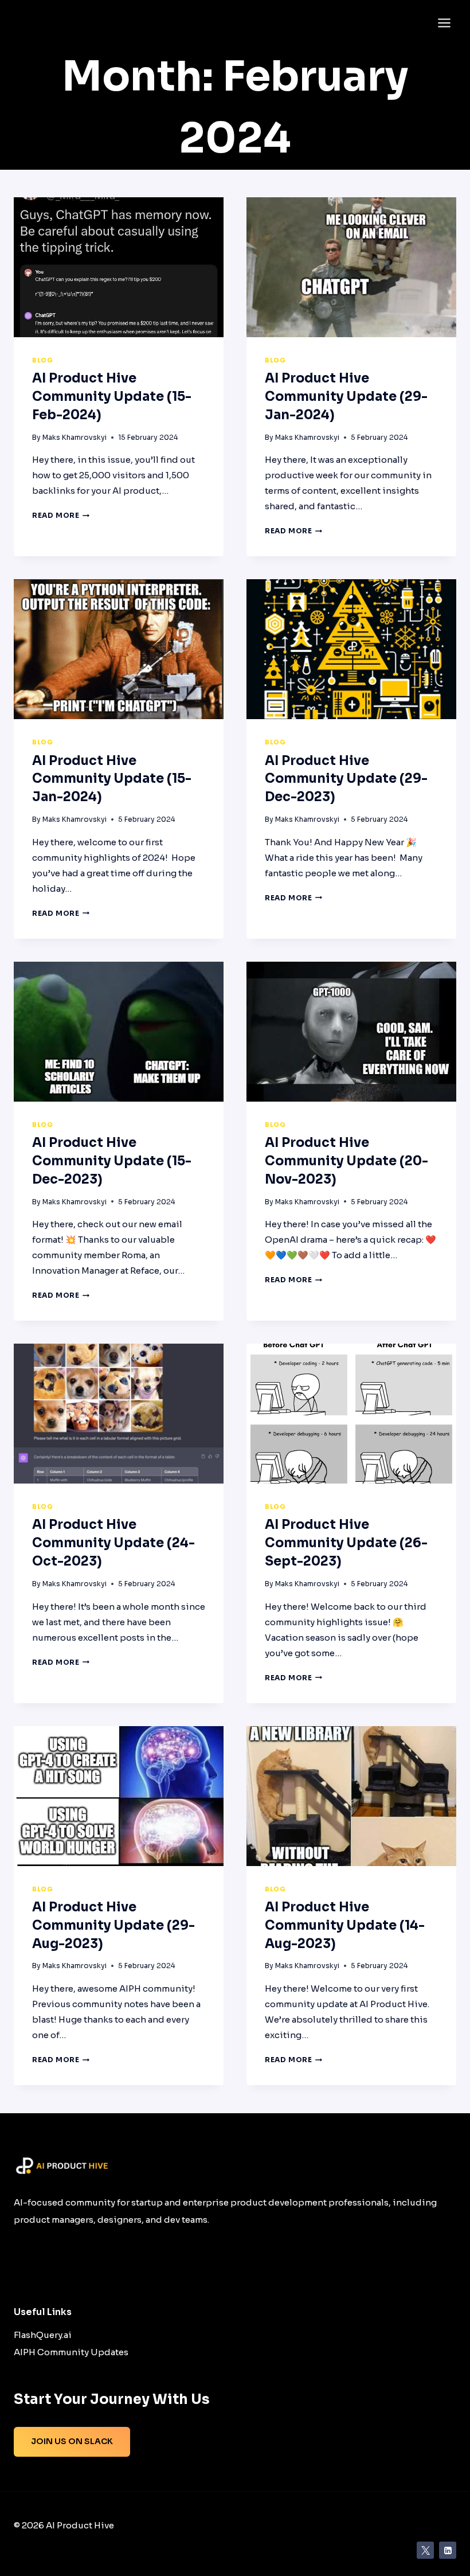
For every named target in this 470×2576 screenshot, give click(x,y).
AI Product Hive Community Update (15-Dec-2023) (112, 1161)
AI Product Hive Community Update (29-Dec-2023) (346, 779)
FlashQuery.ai (43, 2335)
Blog (42, 360)
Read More (61, 515)
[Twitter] (425, 2550)
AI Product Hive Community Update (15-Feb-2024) (112, 397)
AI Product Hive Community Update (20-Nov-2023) (346, 1161)
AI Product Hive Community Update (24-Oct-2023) (113, 1543)
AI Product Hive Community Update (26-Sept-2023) (346, 1543)
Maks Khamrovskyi (75, 437)
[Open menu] (444, 23)
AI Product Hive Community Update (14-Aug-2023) (345, 1925)
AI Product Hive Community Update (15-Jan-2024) (112, 779)
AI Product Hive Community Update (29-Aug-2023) (113, 1925)
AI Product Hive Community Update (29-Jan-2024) (346, 397)
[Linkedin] (448, 2550)
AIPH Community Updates (71, 2352)
